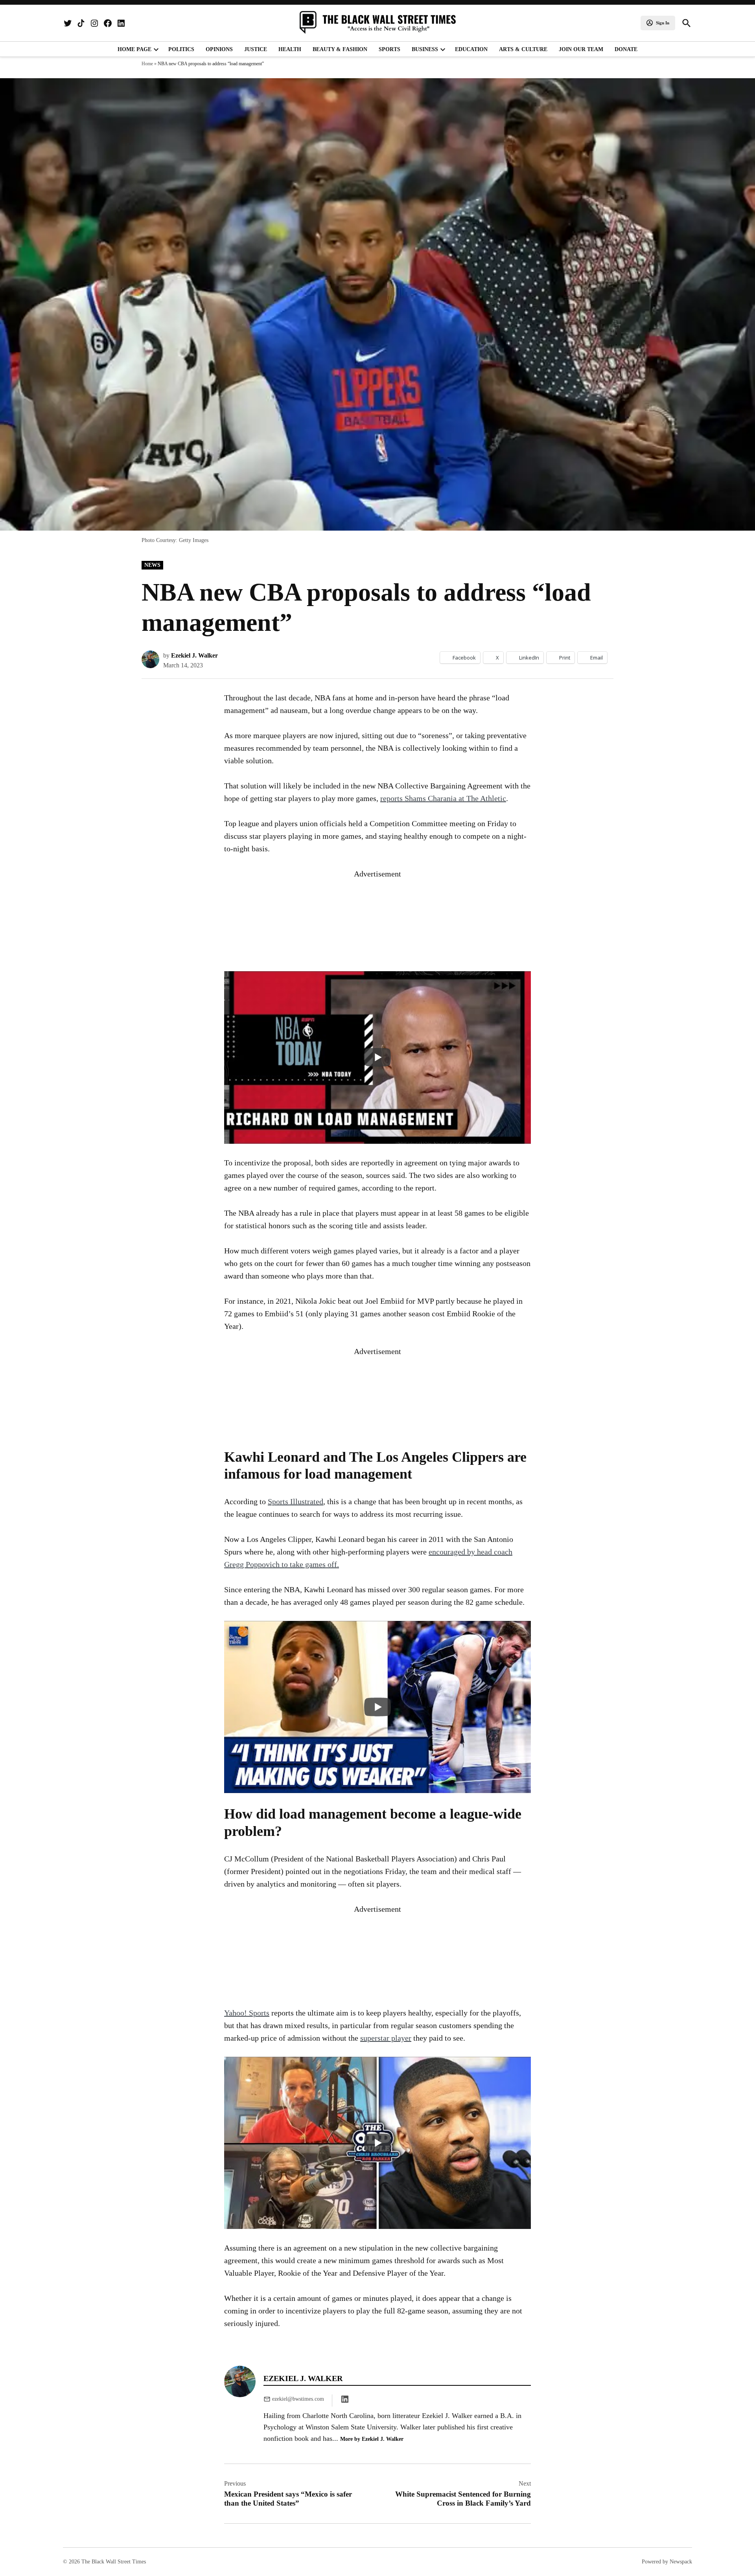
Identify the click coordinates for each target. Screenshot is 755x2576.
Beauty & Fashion (340, 49)
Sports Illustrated (296, 1501)
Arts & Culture (523, 49)
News (152, 565)
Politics (181, 49)
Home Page (134, 49)
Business (425, 49)
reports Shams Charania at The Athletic (443, 798)
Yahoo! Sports (247, 2013)
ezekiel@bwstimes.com (298, 2399)
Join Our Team (581, 49)
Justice (256, 49)
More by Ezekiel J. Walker (372, 2439)
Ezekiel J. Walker (194, 655)
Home (147, 64)
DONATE (626, 49)
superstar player (386, 2038)
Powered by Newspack (667, 2562)
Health (290, 49)
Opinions (219, 49)
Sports (389, 49)
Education (471, 49)
